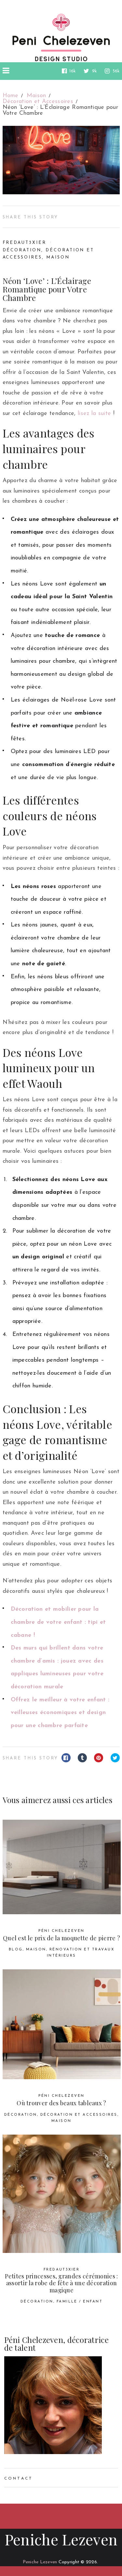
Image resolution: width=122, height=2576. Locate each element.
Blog (16, 1950)
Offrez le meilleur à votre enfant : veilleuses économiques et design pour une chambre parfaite (60, 1713)
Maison (58, 257)
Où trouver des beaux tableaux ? (61, 2103)
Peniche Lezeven (61, 2539)
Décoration (22, 250)
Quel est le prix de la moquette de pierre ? (61, 1938)
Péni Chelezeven (61, 1931)
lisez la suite (94, 414)
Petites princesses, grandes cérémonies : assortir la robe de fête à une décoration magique (61, 2283)
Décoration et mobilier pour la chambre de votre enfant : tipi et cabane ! (58, 1622)
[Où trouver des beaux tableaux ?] (62, 2024)
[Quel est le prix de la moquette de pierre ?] (62, 1867)
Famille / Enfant (80, 2302)
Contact (19, 2479)
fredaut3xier (24, 243)
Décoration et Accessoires (79, 2115)
